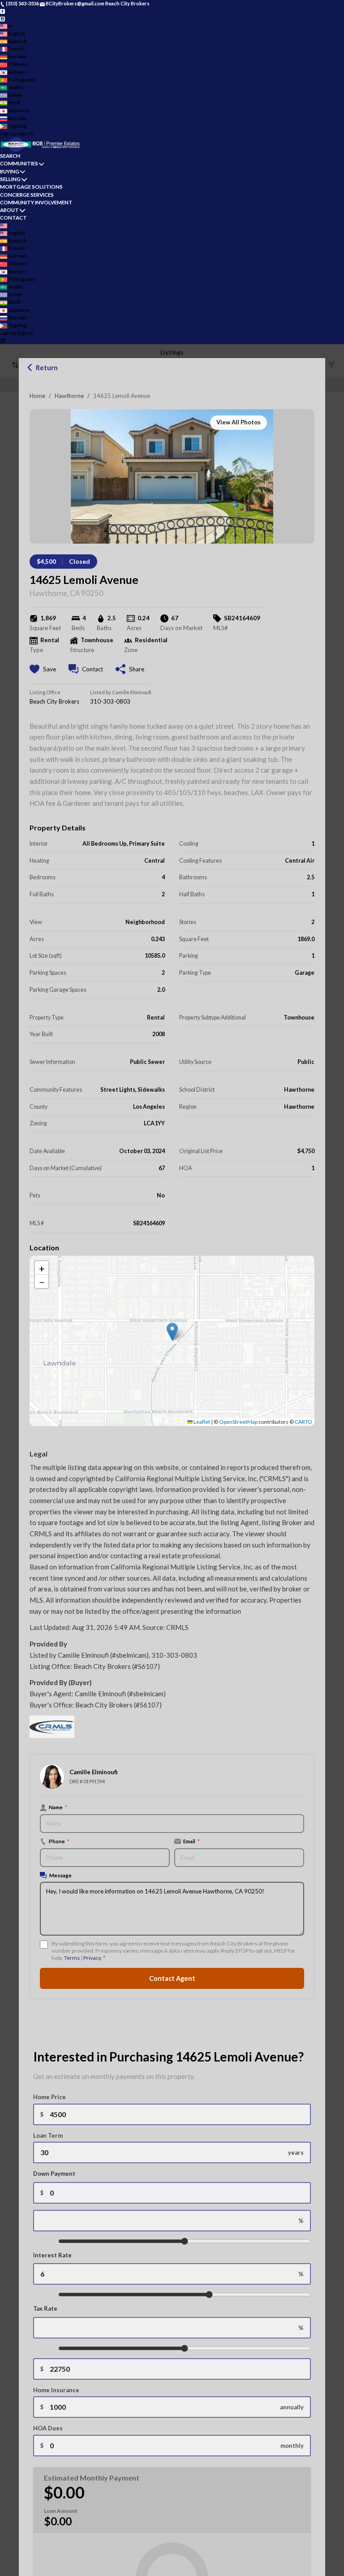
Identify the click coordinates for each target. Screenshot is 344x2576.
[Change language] (6, 26)
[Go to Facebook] (2, 11)
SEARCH (10, 156)
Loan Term (48, 2135)
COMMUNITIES (19, 163)
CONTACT (13, 218)
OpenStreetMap (238, 1422)
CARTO (303, 1422)
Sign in (26, 133)
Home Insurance (56, 2390)
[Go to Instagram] (2, 18)
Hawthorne (69, 396)
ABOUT (9, 210)
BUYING (10, 171)
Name (58, 1807)
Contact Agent (172, 1978)
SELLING (10, 179)
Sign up (9, 133)
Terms (72, 1958)
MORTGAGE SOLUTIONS (31, 187)
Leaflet (201, 1422)
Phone (59, 1841)
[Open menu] (2, 341)
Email (191, 1841)
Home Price (49, 2097)
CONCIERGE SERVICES (27, 195)
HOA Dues (48, 2428)
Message (60, 1875)
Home (37, 396)
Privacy (92, 1958)
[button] (172, 1332)
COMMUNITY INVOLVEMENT (36, 202)
